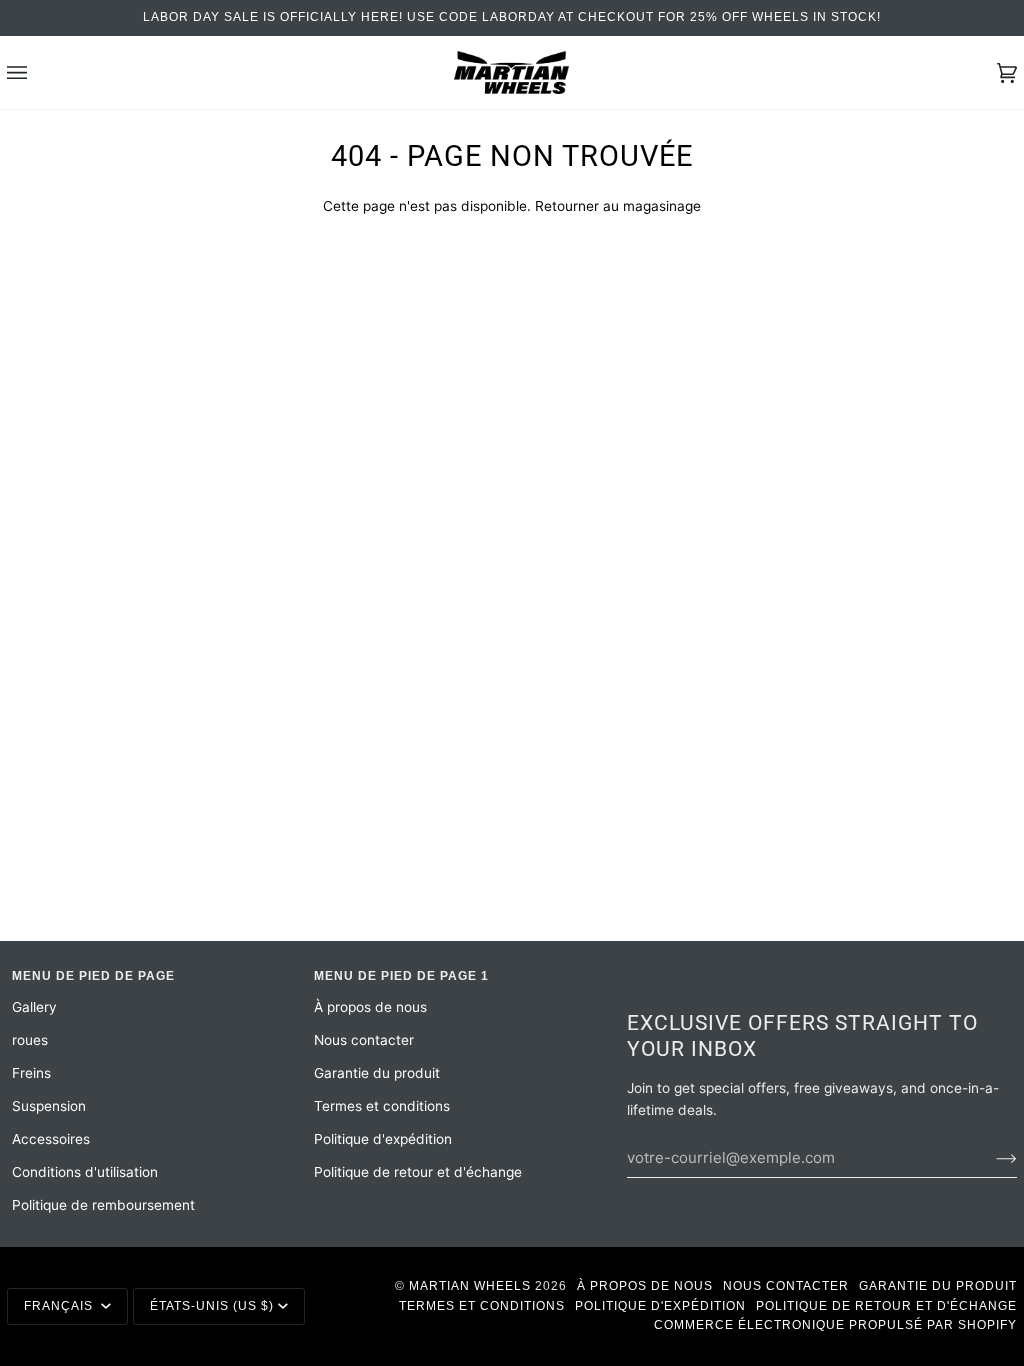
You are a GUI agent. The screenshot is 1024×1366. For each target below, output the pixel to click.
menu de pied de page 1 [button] (401, 976)
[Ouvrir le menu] (37, 72)
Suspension (49, 1106)
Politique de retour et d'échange (418, 1172)
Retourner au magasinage (618, 206)
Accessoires (51, 1139)
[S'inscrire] (990, 1158)
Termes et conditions (382, 1106)
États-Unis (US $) (212, 1306)
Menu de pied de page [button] (93, 976)
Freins (31, 1073)
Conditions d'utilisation (85, 1172)
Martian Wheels (470, 1286)
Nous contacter (364, 1040)
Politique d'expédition (383, 1139)
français (60, 1306)
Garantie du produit (377, 1073)
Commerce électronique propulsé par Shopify (835, 1325)
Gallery (34, 1007)
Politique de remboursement (103, 1205)
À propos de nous (370, 1007)
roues (30, 1040)
